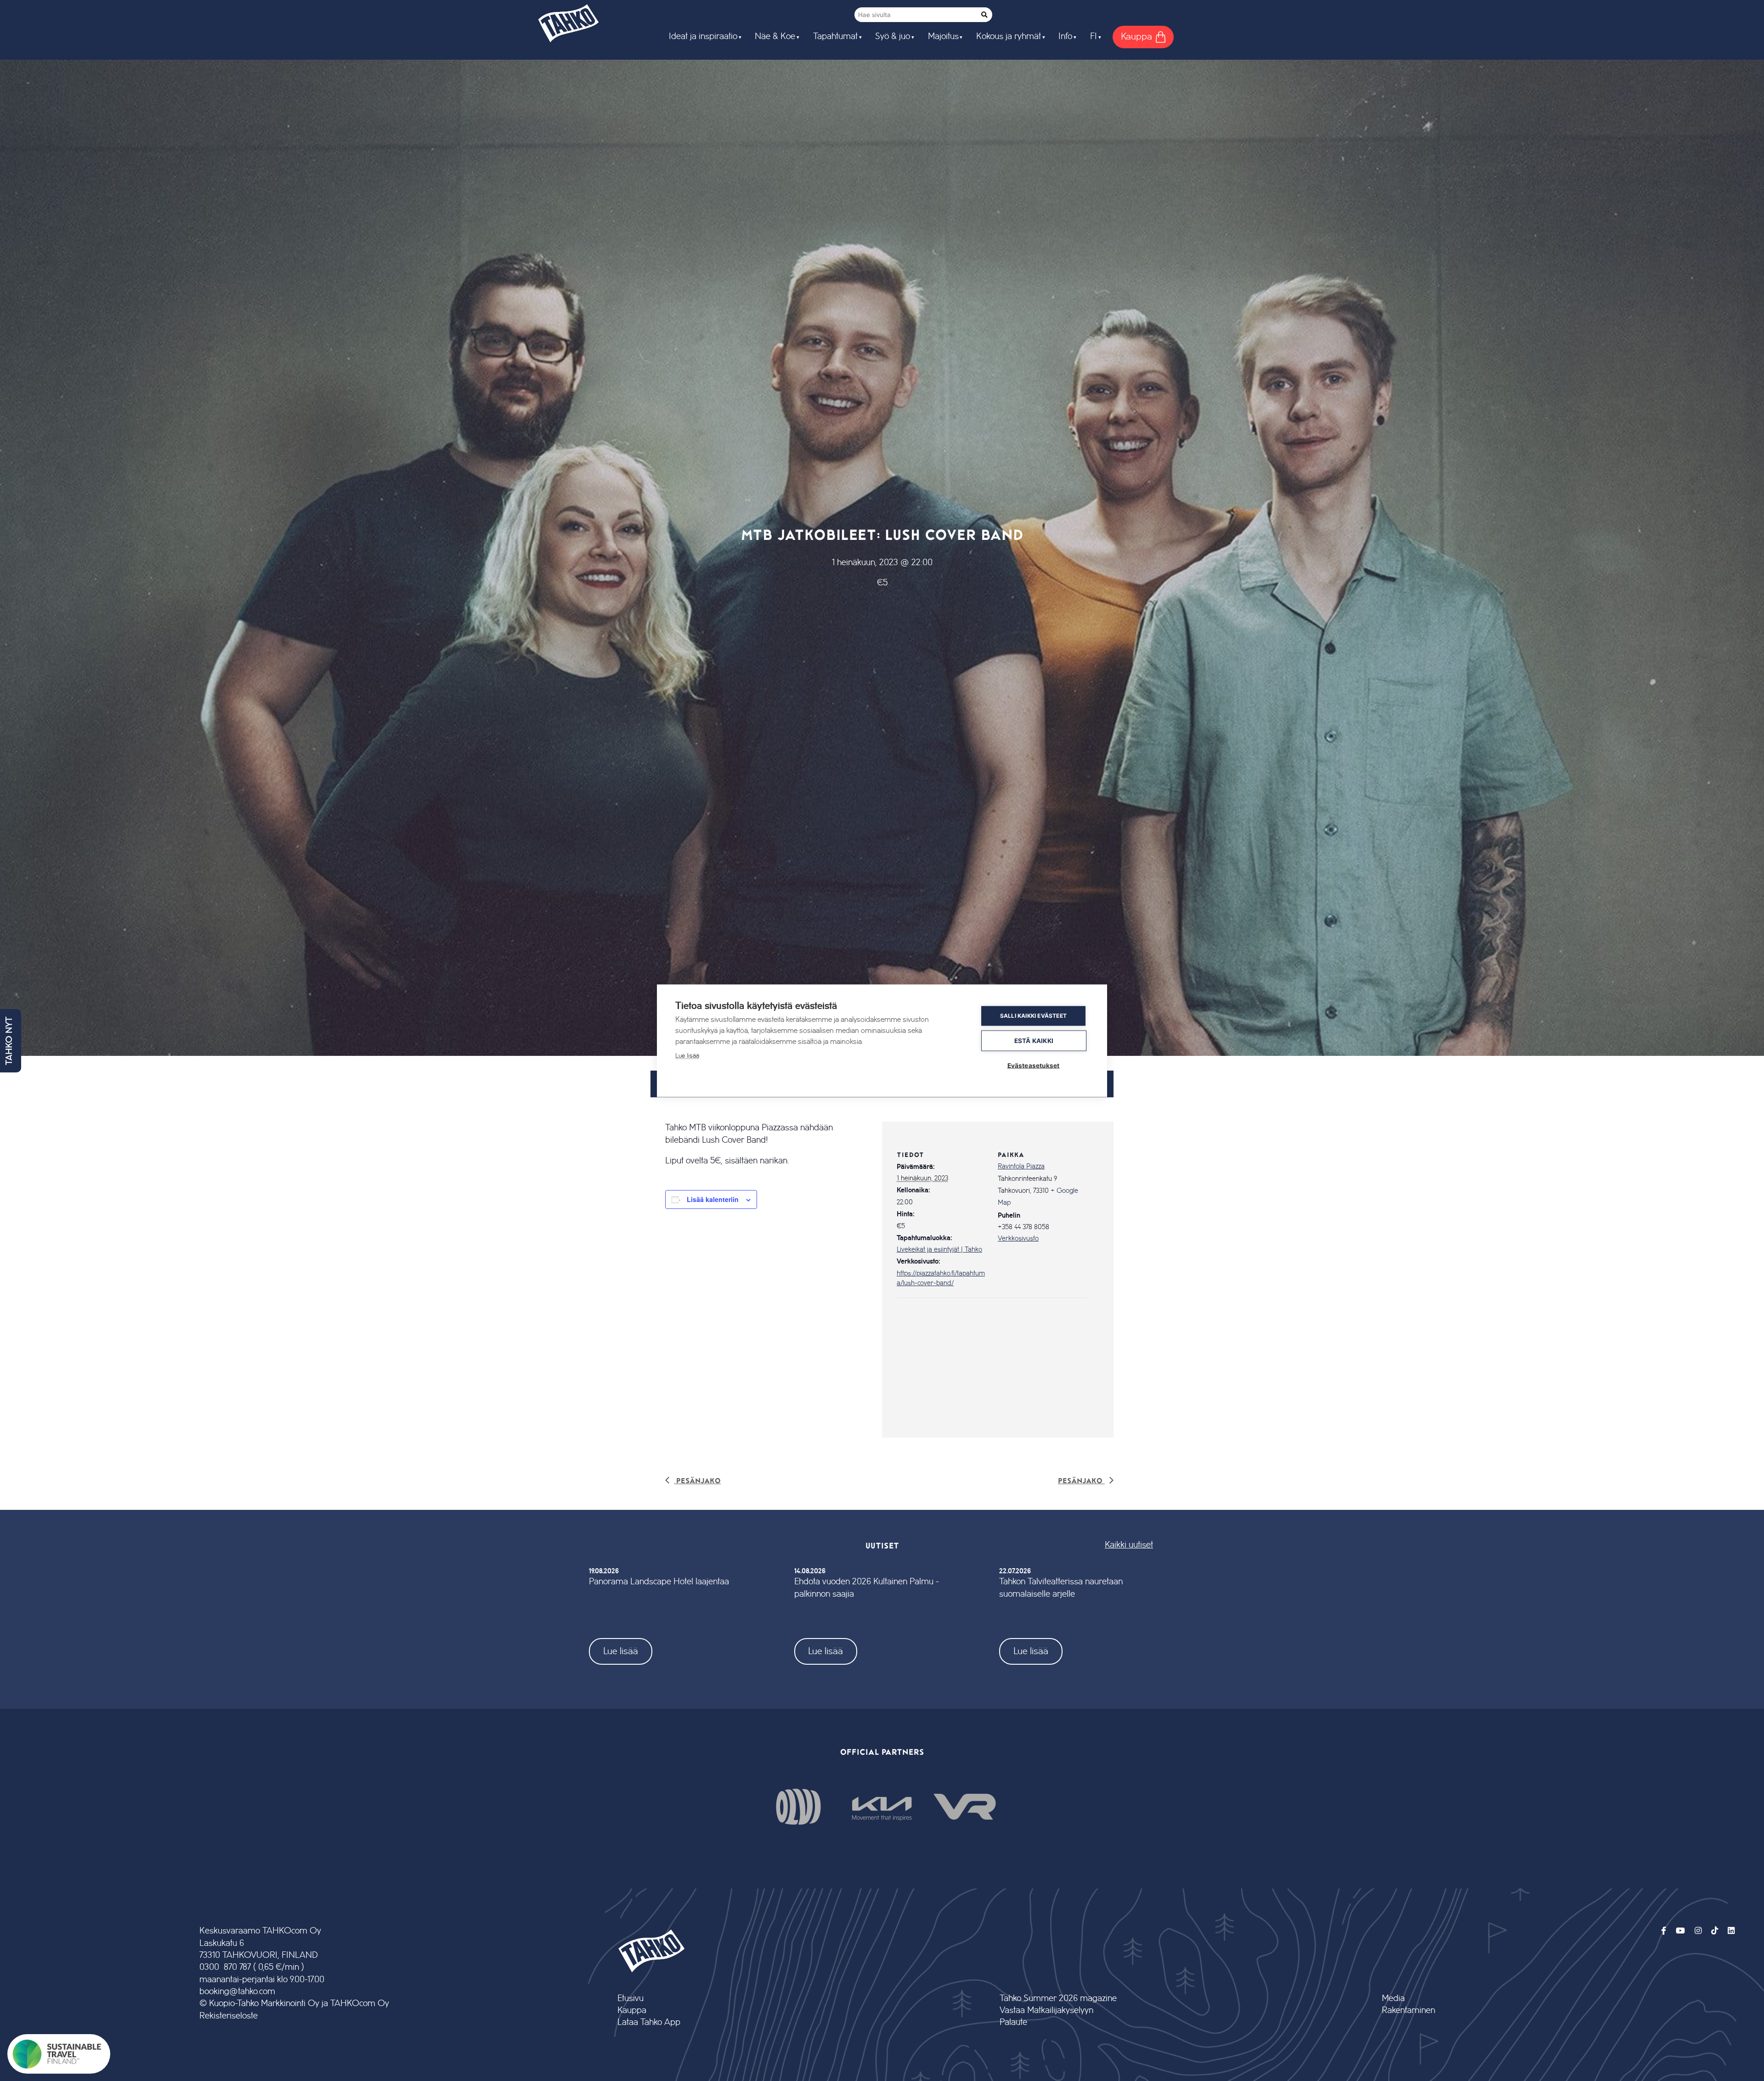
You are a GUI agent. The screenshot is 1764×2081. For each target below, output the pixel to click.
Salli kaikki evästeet (1033, 1016)
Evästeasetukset (1034, 1065)
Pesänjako (697, 1480)
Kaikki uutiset (1129, 1545)
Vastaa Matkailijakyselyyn (1046, 2010)
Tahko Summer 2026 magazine (1058, 1999)
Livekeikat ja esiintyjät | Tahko (939, 1250)
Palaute (1013, 2022)
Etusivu (630, 1999)
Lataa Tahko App (649, 2022)
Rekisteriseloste (229, 2016)
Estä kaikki (1034, 1040)
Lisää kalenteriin (713, 1199)
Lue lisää (621, 1651)
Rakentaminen (1408, 2010)
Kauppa (632, 2010)
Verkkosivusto (1018, 1239)
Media (1393, 1999)
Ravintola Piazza (1021, 1167)
